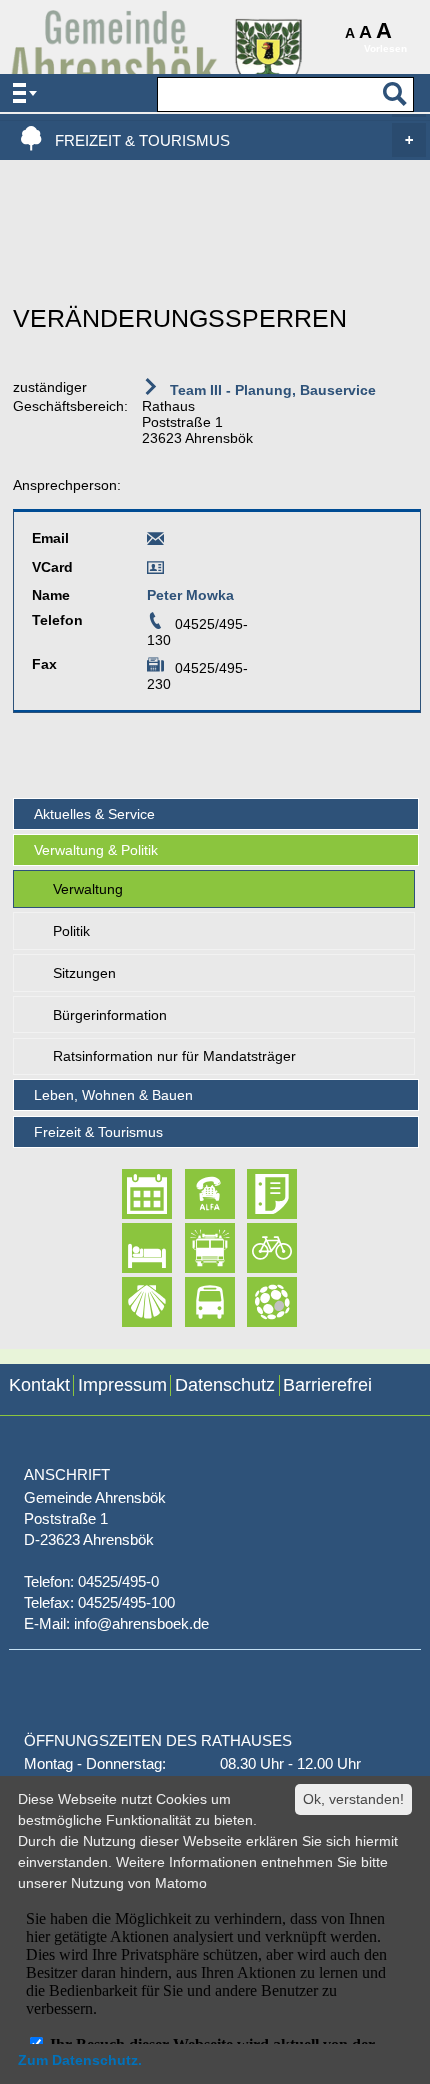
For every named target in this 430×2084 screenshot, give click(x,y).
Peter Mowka (190, 595)
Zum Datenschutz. (80, 2060)
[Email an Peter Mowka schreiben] (155, 542)
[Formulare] (254, 1195)
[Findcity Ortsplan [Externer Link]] (254, 1302)
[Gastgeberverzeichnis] (129, 1248)
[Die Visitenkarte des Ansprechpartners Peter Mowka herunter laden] (155, 571)
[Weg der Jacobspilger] (129, 1302)
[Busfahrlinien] (192, 1302)
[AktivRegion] (254, 1248)
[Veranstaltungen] (129, 1195)
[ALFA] (192, 1195)
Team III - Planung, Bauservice (271, 390)
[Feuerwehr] (192, 1248)
